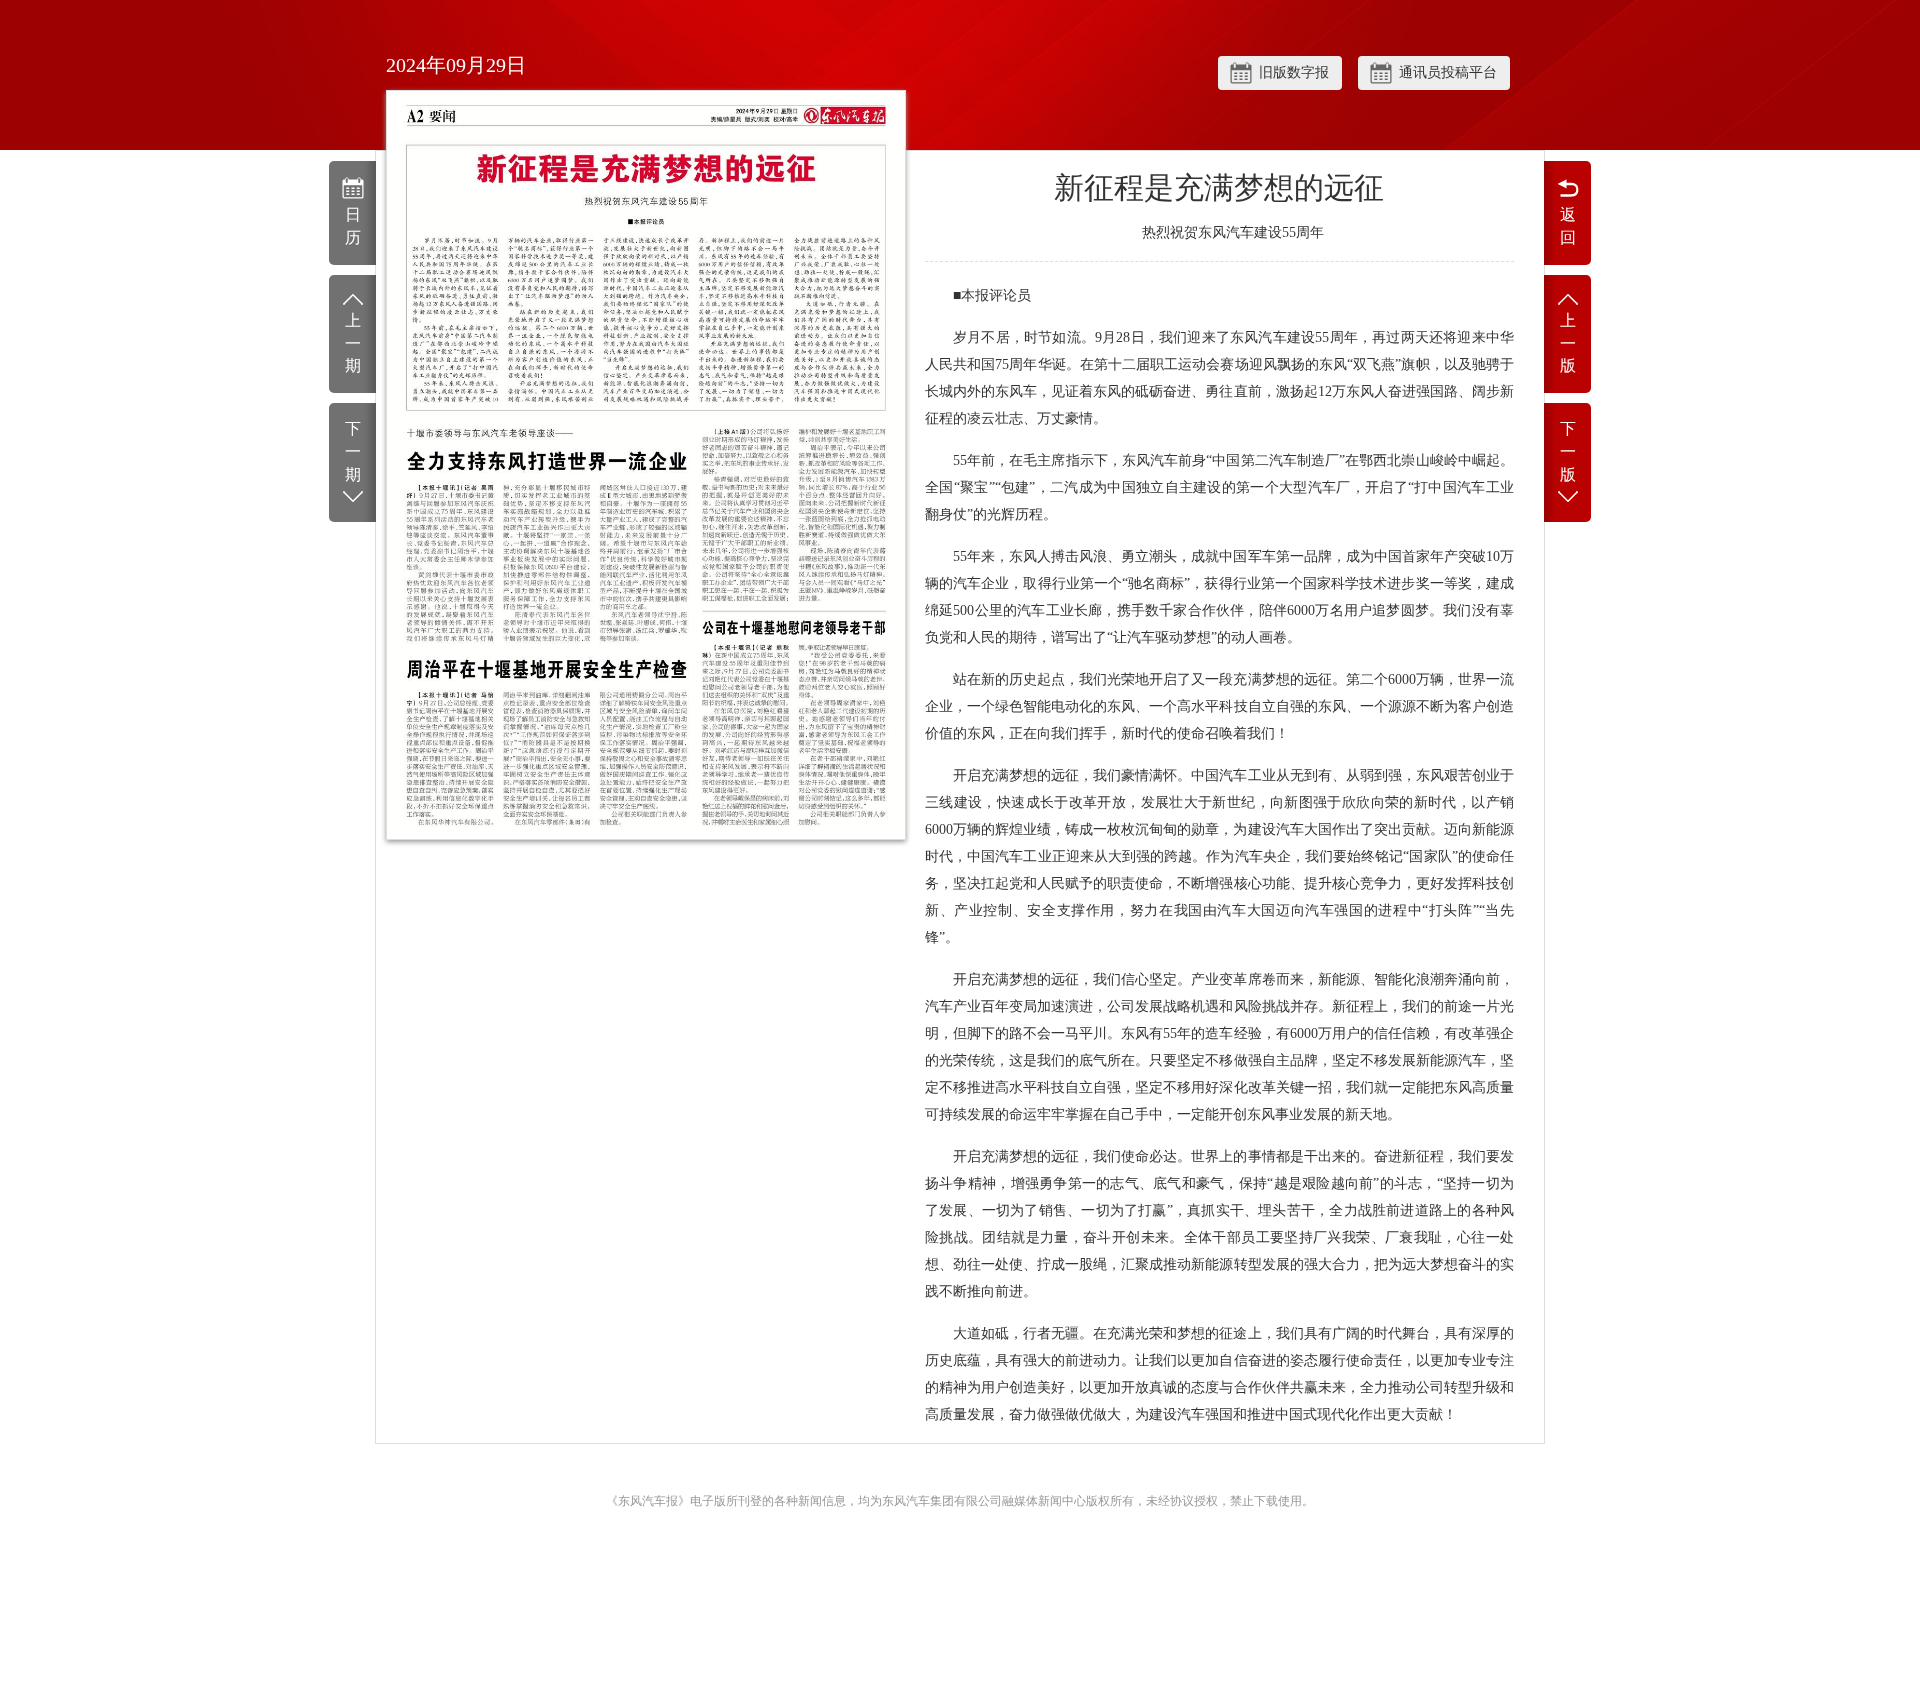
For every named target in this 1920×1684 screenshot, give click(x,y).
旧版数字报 (1294, 72)
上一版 (1568, 343)
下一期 (353, 451)
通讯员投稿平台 (1448, 72)
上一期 (353, 343)
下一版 (1568, 451)
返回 (1568, 226)
